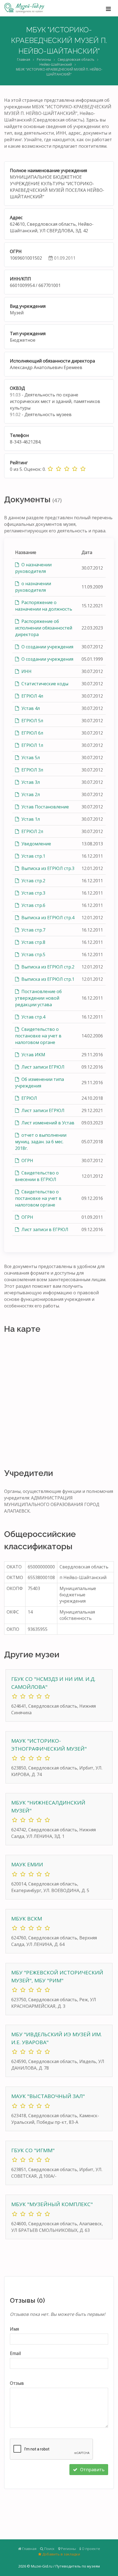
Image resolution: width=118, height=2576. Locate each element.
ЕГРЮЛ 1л (32, 745)
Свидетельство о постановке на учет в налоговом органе (38, 1036)
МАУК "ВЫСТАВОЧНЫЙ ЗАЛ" (48, 2096)
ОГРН (27, 1161)
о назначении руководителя (33, 587)
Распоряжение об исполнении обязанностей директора (44, 628)
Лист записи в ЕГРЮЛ (44, 1229)
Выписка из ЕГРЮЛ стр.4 (47, 918)
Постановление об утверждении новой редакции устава (38, 998)
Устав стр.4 (33, 1017)
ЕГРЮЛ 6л (32, 733)
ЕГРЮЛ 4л (32, 696)
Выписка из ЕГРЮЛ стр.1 (47, 979)
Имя (14, 2329)
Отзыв (17, 2383)
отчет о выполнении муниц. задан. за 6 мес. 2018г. (41, 1142)
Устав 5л (30, 758)
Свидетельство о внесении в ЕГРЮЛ (37, 1176)
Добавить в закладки (61, 2554)
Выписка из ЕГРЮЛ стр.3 (47, 868)
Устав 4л (30, 708)
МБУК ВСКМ (27, 1919)
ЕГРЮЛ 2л (32, 831)
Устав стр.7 (33, 930)
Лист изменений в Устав (47, 1123)
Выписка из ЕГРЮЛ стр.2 (47, 967)
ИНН (26, 671)
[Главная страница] (24, 8)
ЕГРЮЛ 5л (32, 721)
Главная (24, 60)
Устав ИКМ (33, 1055)
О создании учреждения (47, 647)
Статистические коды (44, 684)
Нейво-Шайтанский (56, 64)
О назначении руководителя (33, 568)
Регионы (44, 60)
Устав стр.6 (33, 905)
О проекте (91, 2549)
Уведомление (36, 844)
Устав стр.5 (33, 955)
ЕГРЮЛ (29, 1098)
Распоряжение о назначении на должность (44, 606)
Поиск (49, 2549)
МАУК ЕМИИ (27, 1864)
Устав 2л (30, 794)
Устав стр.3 (33, 893)
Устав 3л (30, 782)
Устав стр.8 (33, 942)
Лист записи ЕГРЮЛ (42, 1067)
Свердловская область (76, 60)
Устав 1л (30, 819)
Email (15, 2353)
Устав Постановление (45, 807)
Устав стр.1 (33, 856)
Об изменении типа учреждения (40, 1083)
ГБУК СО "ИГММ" (33, 2150)
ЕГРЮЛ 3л (32, 770)
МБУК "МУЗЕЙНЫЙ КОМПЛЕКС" (52, 2204)
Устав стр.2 (33, 881)
